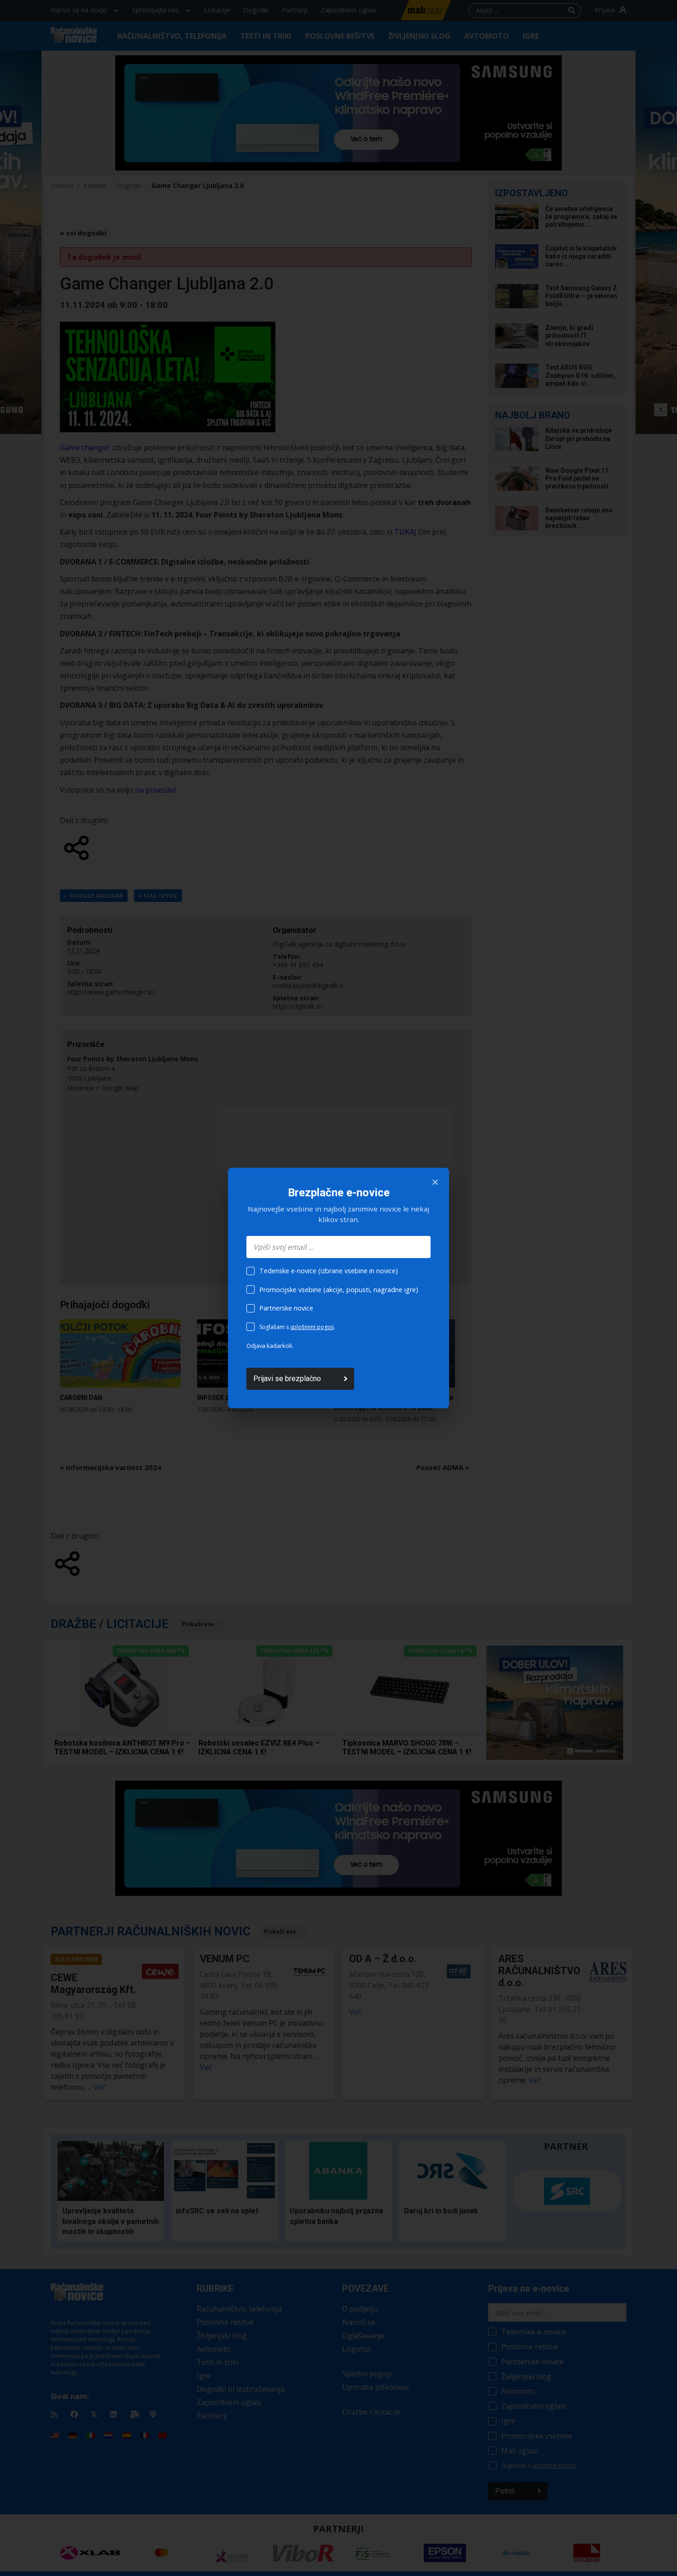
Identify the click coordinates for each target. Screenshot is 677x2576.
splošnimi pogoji (312, 1327)
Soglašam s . (297, 1327)
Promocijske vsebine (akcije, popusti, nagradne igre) (339, 1290)
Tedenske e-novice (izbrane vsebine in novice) (329, 1271)
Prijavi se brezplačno (287, 1379)
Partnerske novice (286, 1308)
